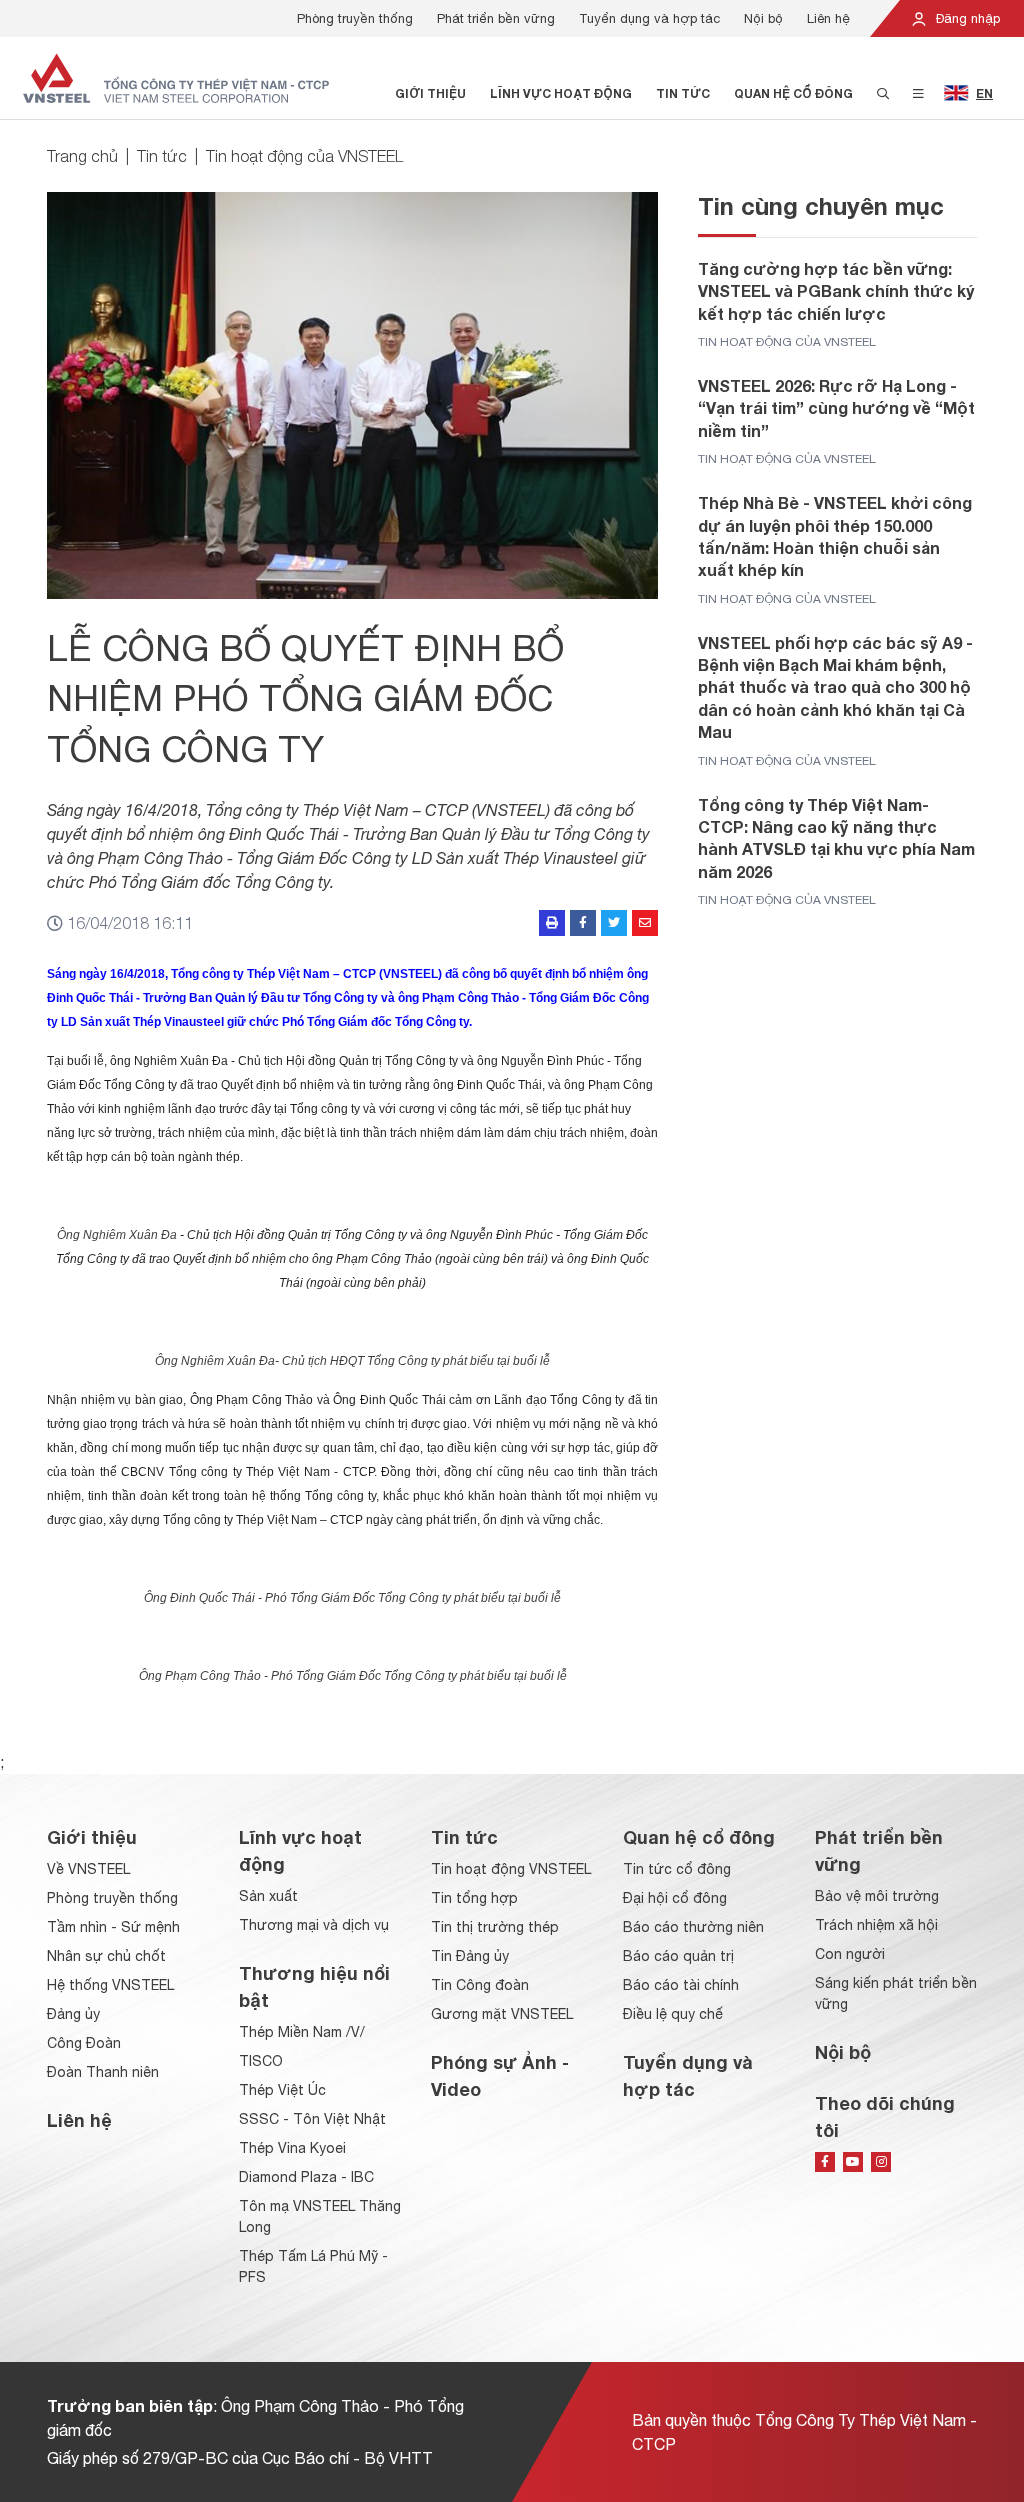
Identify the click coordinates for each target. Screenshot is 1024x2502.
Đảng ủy (73, 2014)
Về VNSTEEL (88, 1869)
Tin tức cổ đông (677, 1869)
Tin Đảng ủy (470, 1956)
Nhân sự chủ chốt (106, 1956)
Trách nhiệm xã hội (876, 1925)
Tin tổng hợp (474, 1898)
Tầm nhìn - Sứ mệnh (113, 1927)
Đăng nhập (966, 18)
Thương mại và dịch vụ (314, 1925)
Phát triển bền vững (496, 18)
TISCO (261, 2061)
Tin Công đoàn (480, 1985)
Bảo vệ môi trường (877, 1896)
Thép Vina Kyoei (292, 2148)
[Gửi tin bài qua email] (645, 923)
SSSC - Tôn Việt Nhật (312, 2119)
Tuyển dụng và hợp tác (649, 18)
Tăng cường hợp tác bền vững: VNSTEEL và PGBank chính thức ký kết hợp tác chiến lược (836, 291)
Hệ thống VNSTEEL (110, 1985)
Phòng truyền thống (355, 18)
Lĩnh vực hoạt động (561, 93)
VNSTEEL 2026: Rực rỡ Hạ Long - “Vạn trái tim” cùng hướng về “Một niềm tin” (836, 408)
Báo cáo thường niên (693, 1927)
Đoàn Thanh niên (103, 2072)
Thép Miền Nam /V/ (302, 2032)
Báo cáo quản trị (678, 1956)
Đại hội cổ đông (675, 1898)
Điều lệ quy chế (673, 2014)
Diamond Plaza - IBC (306, 2177)
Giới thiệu (430, 93)
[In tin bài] (552, 923)
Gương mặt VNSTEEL (502, 2014)
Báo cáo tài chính (681, 1985)
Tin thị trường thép (495, 1927)
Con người (850, 1954)
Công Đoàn (84, 2043)
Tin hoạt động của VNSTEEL (304, 156)
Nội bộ (763, 18)
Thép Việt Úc (282, 2090)
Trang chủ (82, 156)
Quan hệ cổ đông (793, 93)
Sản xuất (268, 1896)
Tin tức (683, 93)
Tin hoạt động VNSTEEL (511, 1869)
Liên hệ (828, 18)
